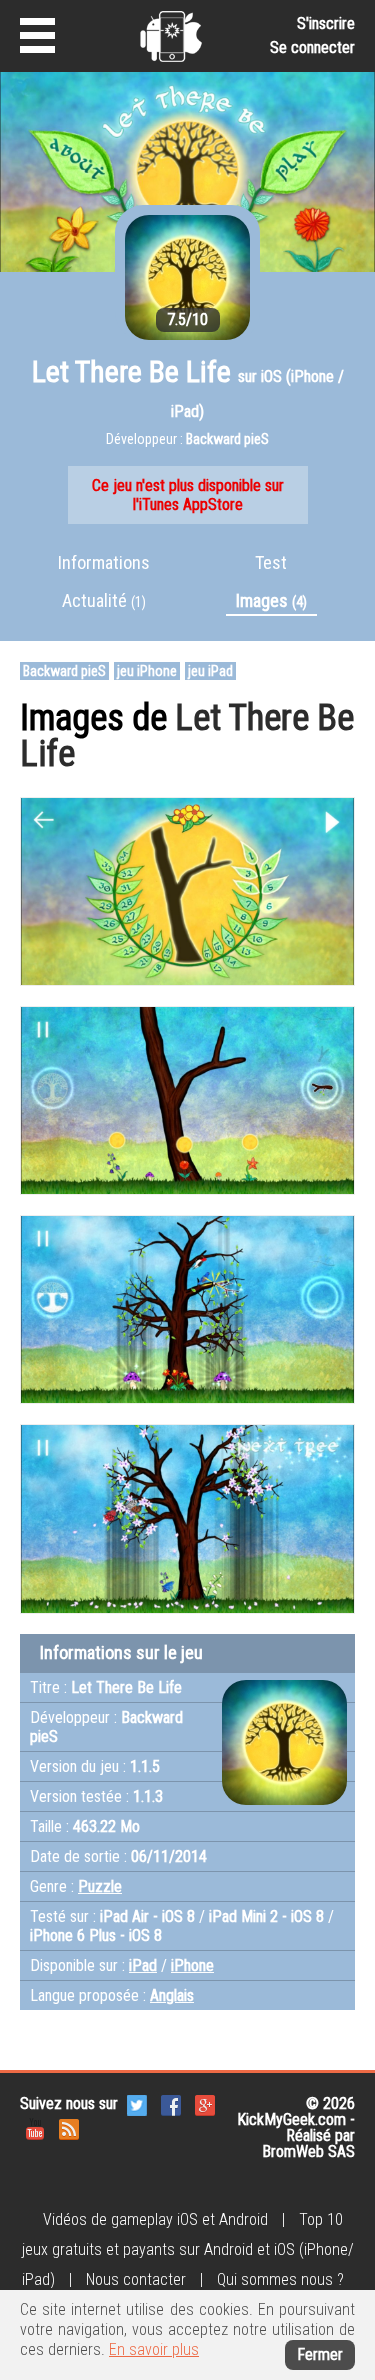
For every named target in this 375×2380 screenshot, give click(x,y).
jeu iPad (210, 671)
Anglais (172, 1995)
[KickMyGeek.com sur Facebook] (171, 2103)
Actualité (104, 600)
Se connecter (312, 47)
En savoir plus (154, 2349)
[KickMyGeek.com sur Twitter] (137, 2103)
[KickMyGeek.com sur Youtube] (35, 2127)
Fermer (320, 2354)
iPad (143, 1965)
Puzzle (100, 1886)
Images (271, 600)
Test (271, 562)
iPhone (192, 1965)
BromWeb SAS (308, 2151)
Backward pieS (64, 671)
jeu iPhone (147, 671)
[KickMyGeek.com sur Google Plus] (205, 2103)
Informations (104, 562)
